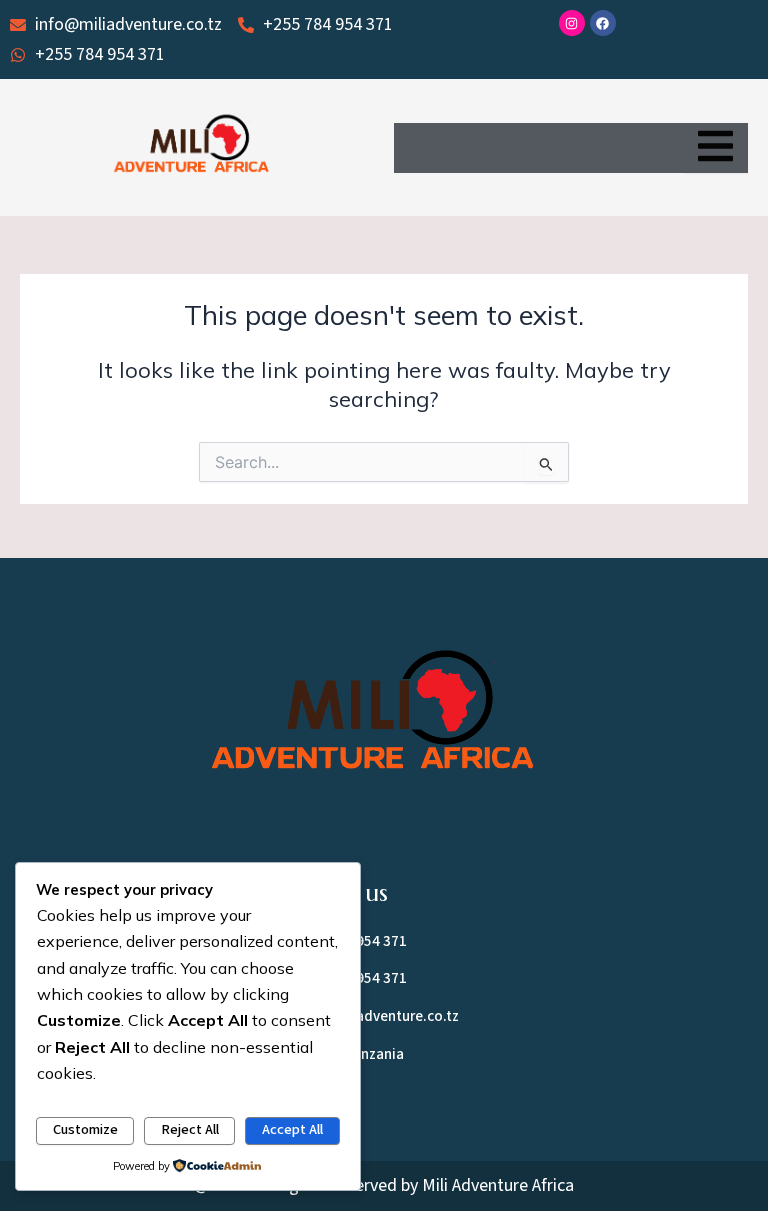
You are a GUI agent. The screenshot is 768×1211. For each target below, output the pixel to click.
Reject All (190, 1129)
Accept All (292, 1129)
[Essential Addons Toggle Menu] (715, 148)
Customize (85, 1129)
